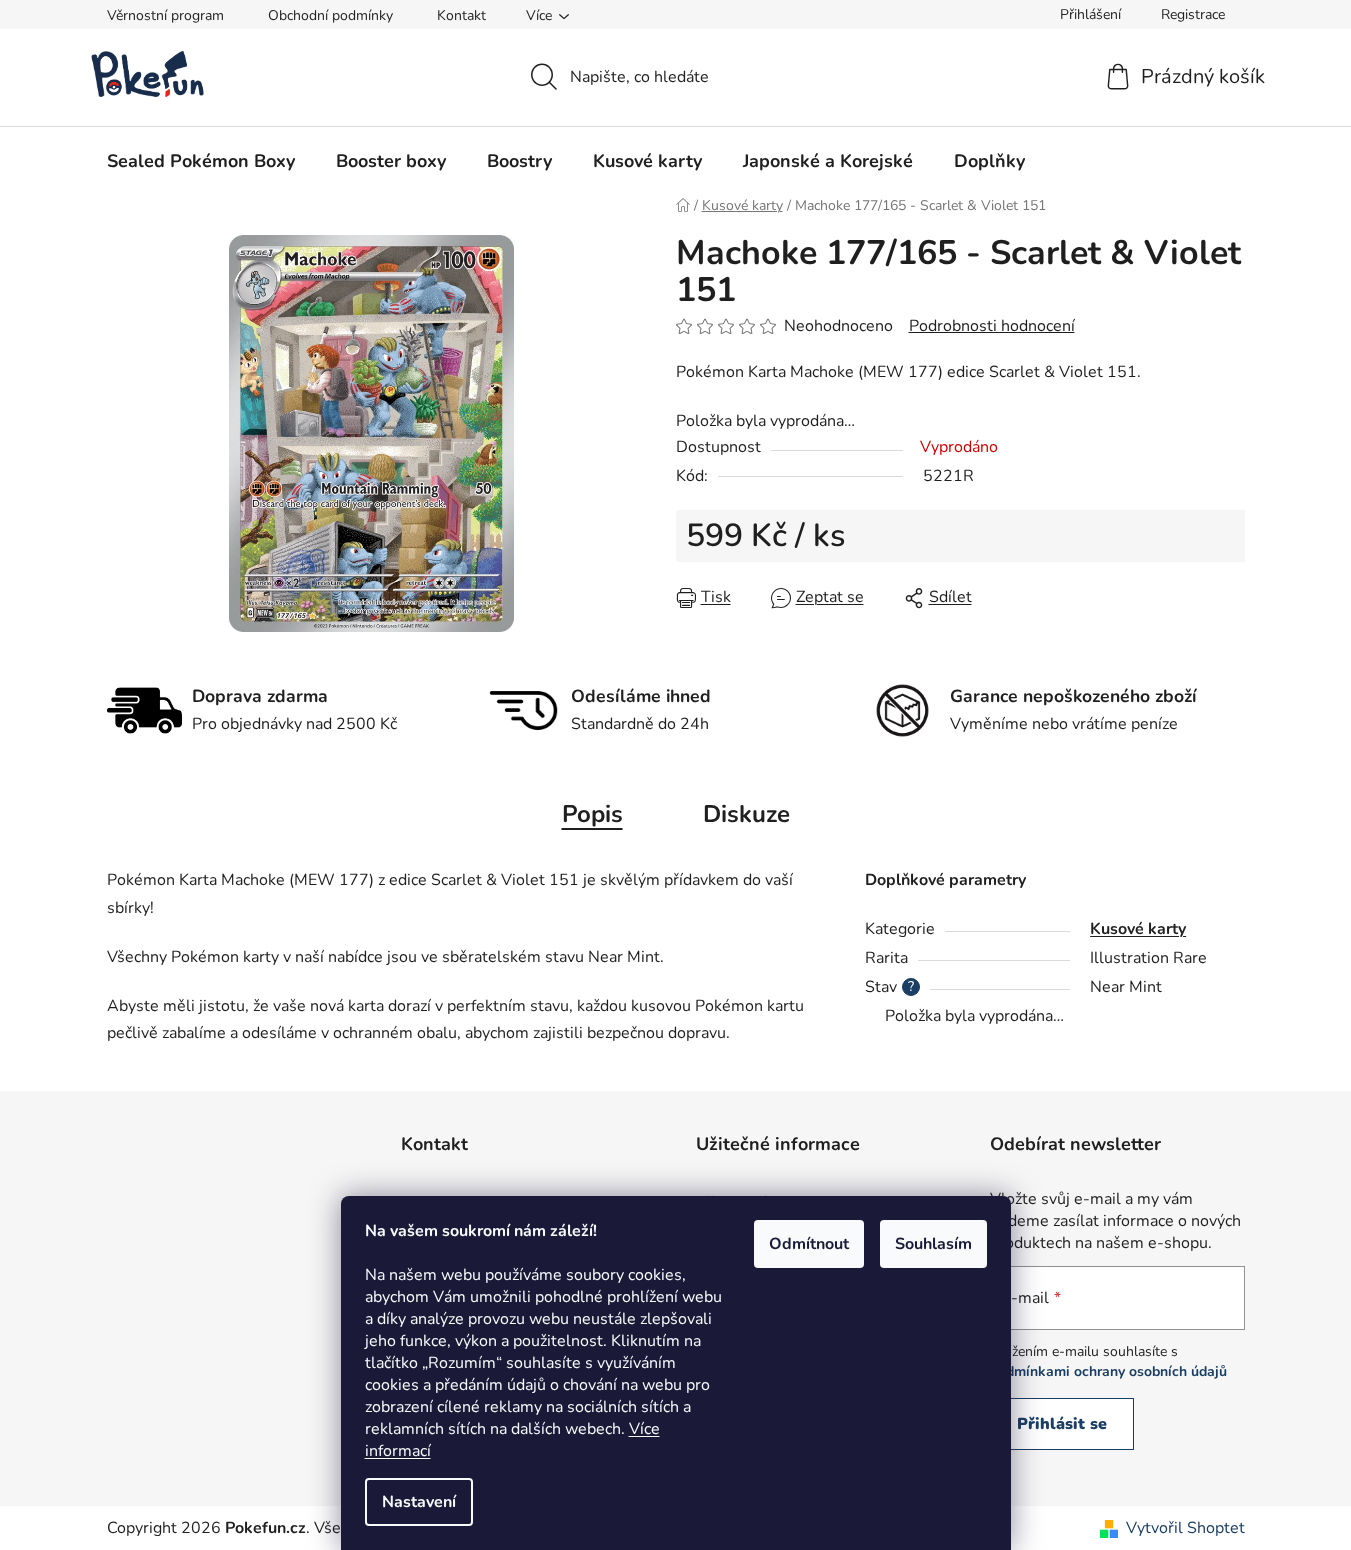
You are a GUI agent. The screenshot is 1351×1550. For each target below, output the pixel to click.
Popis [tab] (592, 814)
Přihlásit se (1062, 1424)
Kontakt (461, 15)
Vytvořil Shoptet (1185, 1528)
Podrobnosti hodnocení (992, 326)
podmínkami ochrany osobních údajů (1108, 1371)
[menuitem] (201, 161)
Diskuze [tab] (746, 814)
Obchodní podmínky (330, 15)
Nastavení (419, 1502)
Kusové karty (1138, 929)
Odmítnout (809, 1244)
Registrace (1193, 14)
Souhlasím (933, 1244)
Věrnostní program (165, 15)
